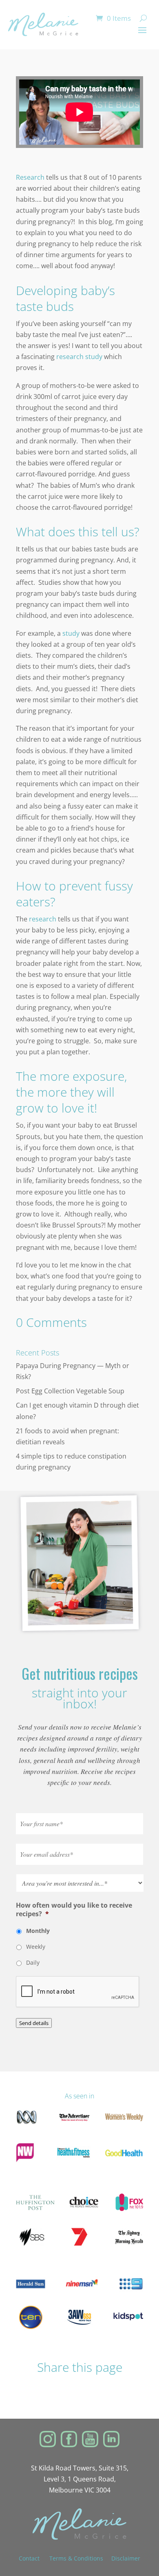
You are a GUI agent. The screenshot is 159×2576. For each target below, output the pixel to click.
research (43, 919)
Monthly (38, 1931)
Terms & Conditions (76, 2558)
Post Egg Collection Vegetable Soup (70, 1391)
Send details (34, 2023)
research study (79, 357)
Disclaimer (126, 2558)
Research (30, 177)
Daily (33, 1962)
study (71, 633)
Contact (34, 2558)
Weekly (36, 1947)
